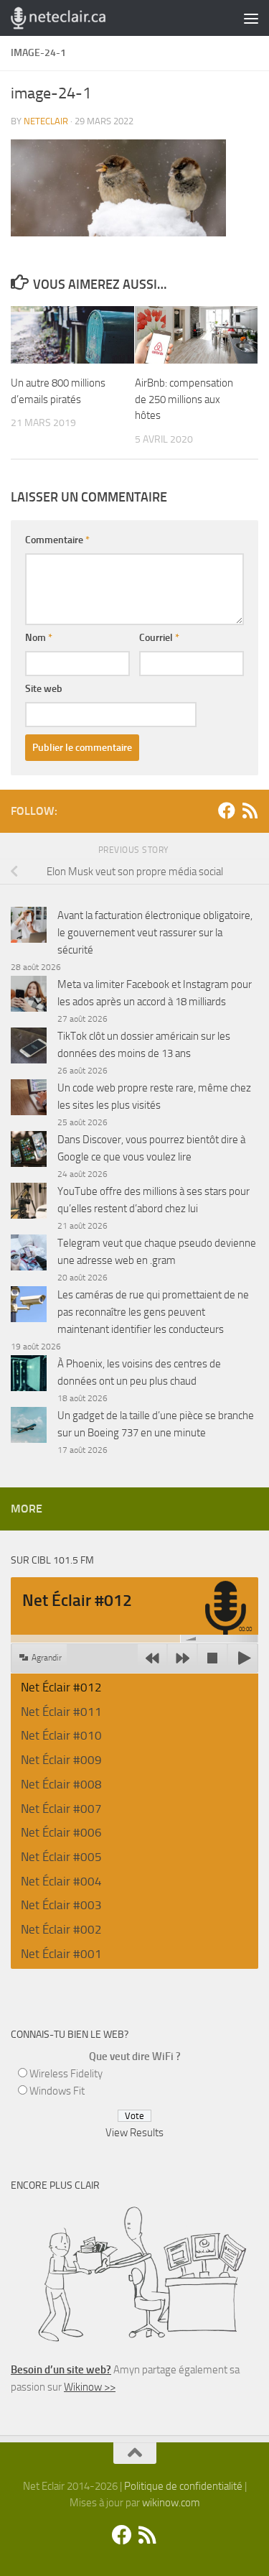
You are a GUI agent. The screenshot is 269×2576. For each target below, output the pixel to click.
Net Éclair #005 (61, 1857)
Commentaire (57, 540)
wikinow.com (171, 2503)
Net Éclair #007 (61, 1809)
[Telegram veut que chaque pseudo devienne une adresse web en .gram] (29, 1255)
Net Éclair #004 (61, 1881)
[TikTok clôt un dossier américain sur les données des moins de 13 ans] (29, 1048)
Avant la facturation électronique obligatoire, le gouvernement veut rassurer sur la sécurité (155, 933)
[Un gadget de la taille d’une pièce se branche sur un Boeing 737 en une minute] (29, 1427)
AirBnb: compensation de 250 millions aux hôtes (184, 399)
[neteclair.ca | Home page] (74, 18)
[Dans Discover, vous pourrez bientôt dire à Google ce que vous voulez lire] (29, 1151)
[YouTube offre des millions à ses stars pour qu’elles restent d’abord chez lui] (29, 1203)
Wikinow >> (90, 2387)
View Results (134, 2133)
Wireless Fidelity (66, 2074)
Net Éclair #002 (61, 1929)
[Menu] (251, 18)
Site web (44, 689)
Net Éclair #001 (61, 1954)
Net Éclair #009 (61, 1760)
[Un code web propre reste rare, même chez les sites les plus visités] (29, 1100)
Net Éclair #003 (61, 1905)
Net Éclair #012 (61, 1687)
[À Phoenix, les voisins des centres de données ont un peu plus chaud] (29, 1376)
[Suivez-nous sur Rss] (250, 811)
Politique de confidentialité (183, 2486)
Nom (39, 638)
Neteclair (46, 121)
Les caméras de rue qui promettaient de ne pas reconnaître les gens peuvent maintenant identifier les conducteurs (153, 1312)
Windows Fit (57, 2091)
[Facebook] (227, 811)
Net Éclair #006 (61, 1832)
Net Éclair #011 (61, 1712)
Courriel (159, 638)
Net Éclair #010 (61, 1735)
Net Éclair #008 (61, 1784)
